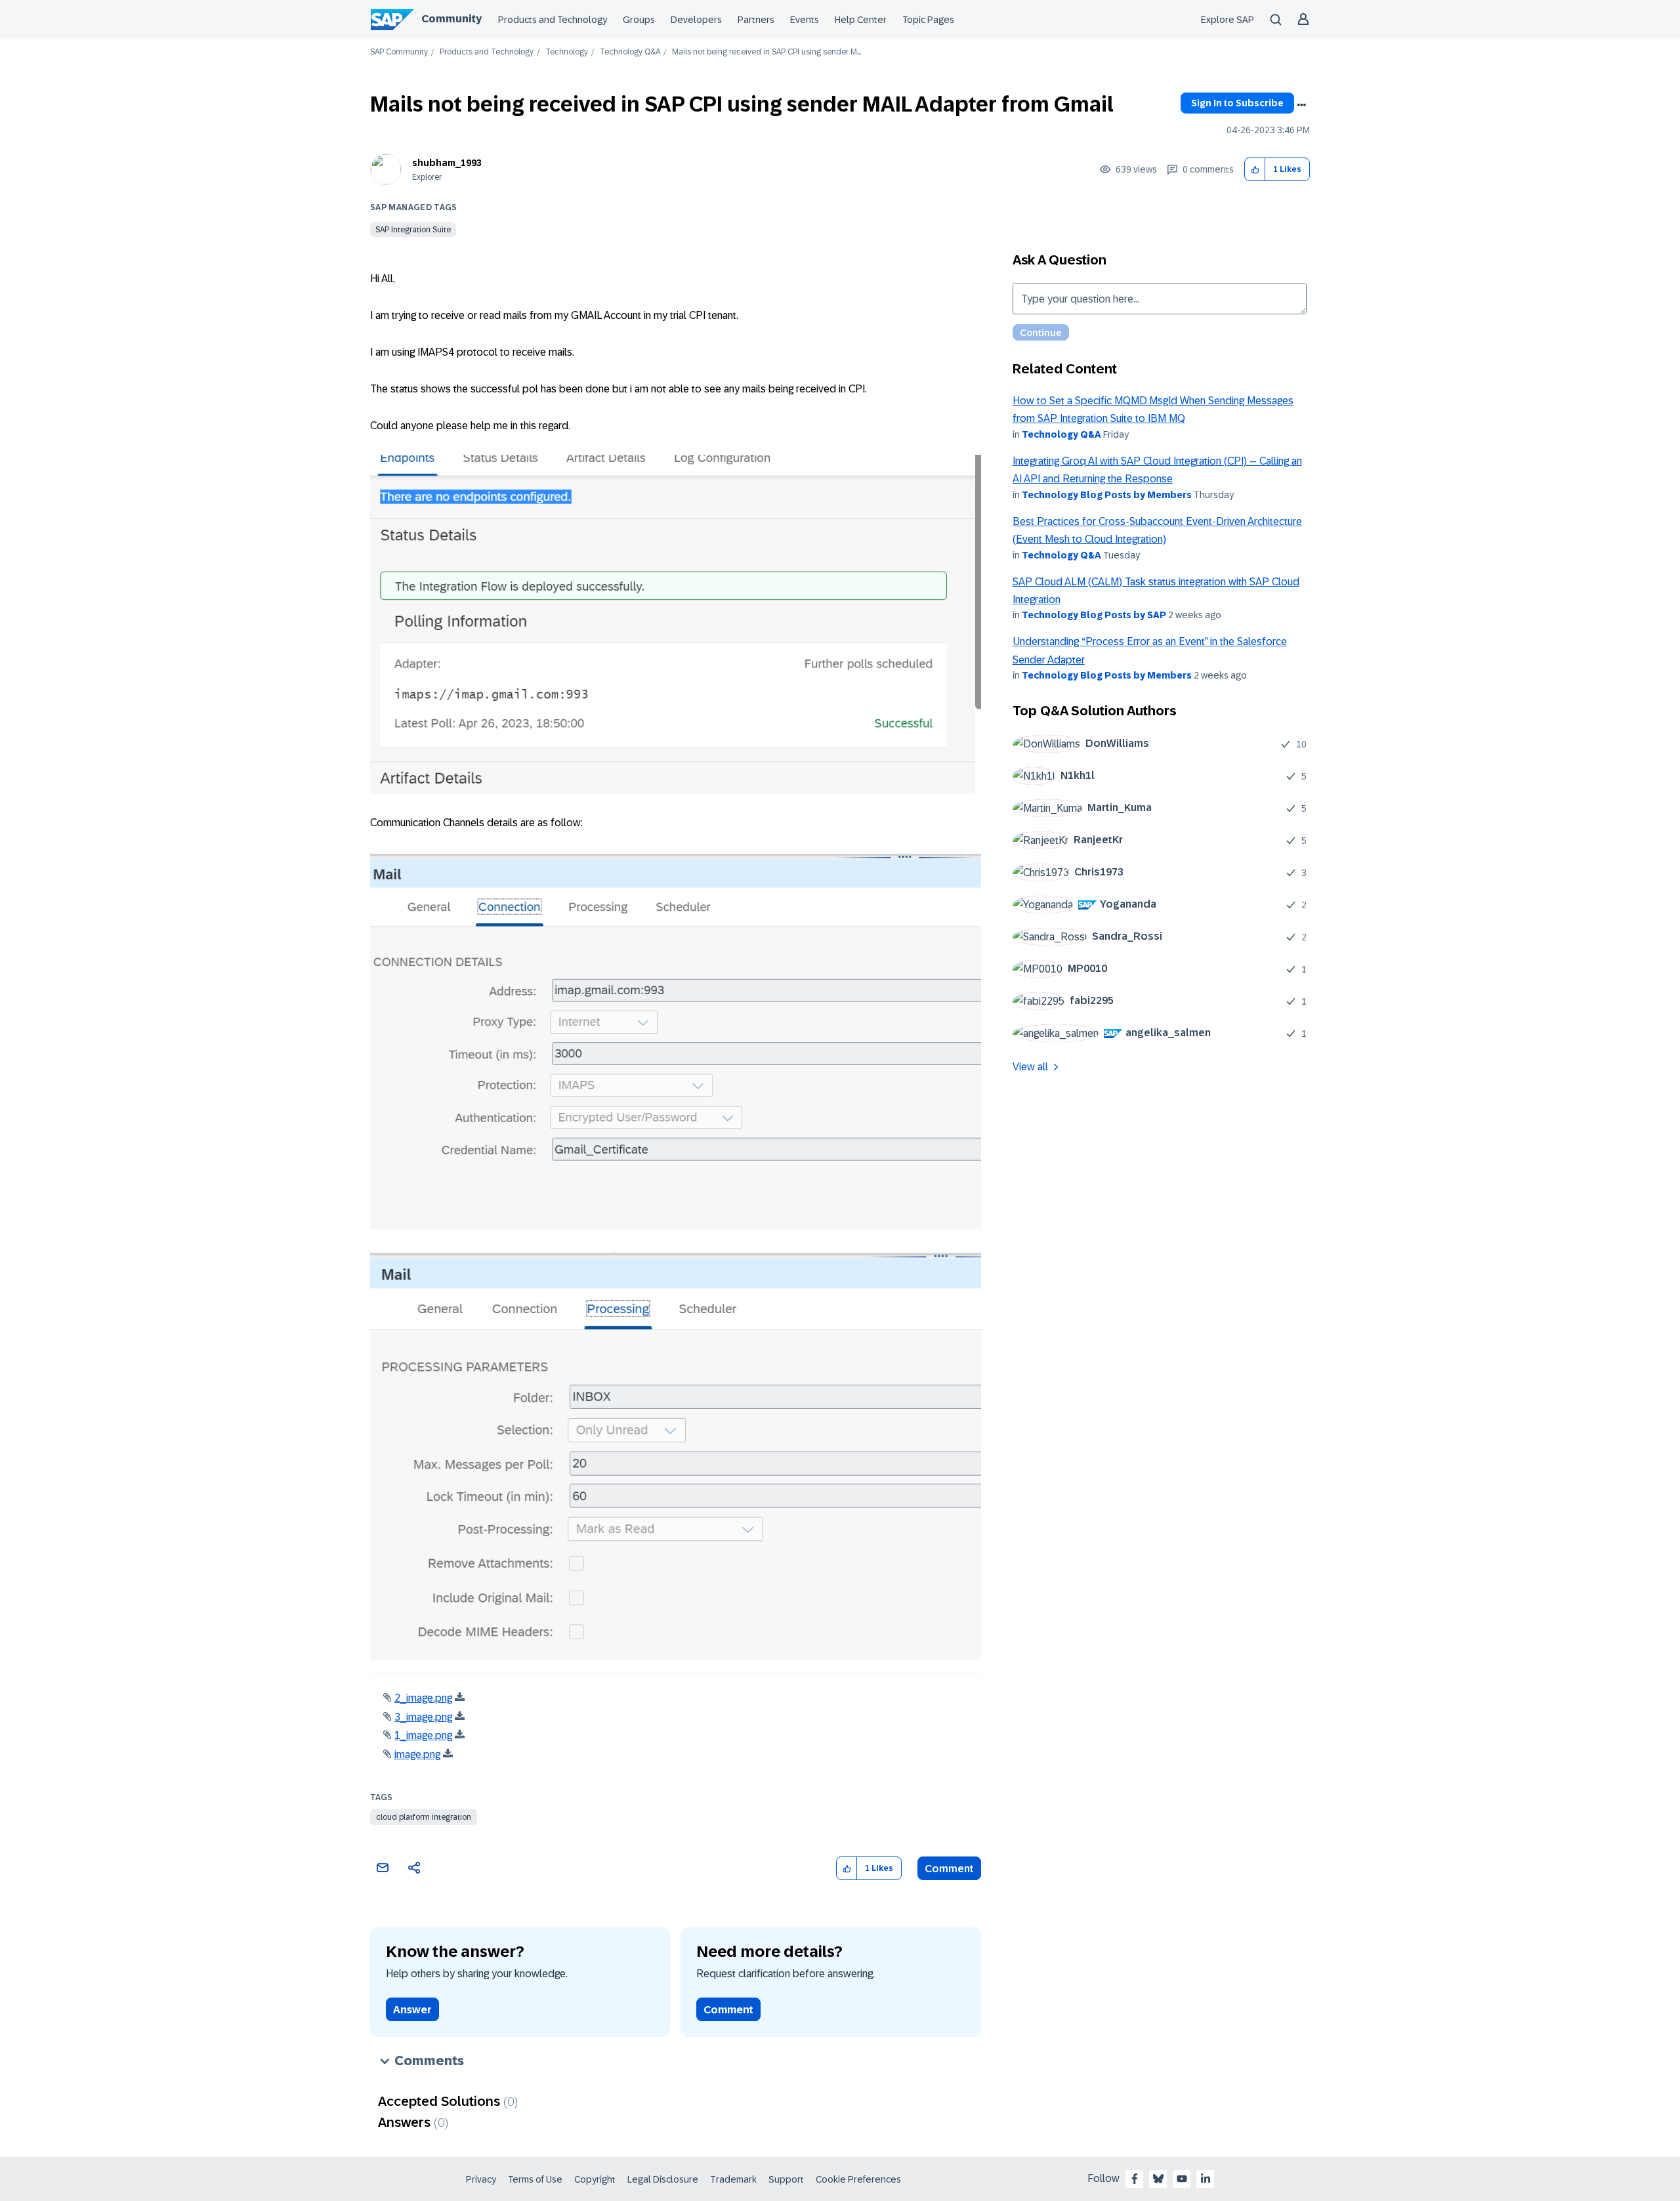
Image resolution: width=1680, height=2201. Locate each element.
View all (1030, 1067)
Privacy (481, 2179)
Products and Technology (553, 20)
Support (786, 2179)
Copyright (595, 2179)
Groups (639, 20)
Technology (567, 52)
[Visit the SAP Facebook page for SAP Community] (1135, 2179)
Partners (756, 20)
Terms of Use (535, 2179)
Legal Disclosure (663, 2179)
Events (805, 20)
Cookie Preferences (858, 2179)
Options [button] (1301, 105)
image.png (417, 1754)
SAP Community (399, 52)
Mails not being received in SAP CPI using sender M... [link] (766, 52)
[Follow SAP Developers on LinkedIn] (1206, 2179)
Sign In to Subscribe (1237, 103)
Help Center (861, 20)
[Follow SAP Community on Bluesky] (1158, 2179)
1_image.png (423, 1735)
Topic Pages (928, 20)
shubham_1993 (447, 163)
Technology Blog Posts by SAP (1094, 615)
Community (451, 19)
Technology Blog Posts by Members (1107, 495)
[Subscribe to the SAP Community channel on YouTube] (1182, 2179)
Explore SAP (1228, 20)
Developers (696, 20)
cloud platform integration (424, 1817)
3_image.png (423, 1717)
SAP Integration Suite (413, 230)
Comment (949, 1869)
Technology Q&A (630, 52)
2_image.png (423, 1698)
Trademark (733, 2179)
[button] (1255, 170)
